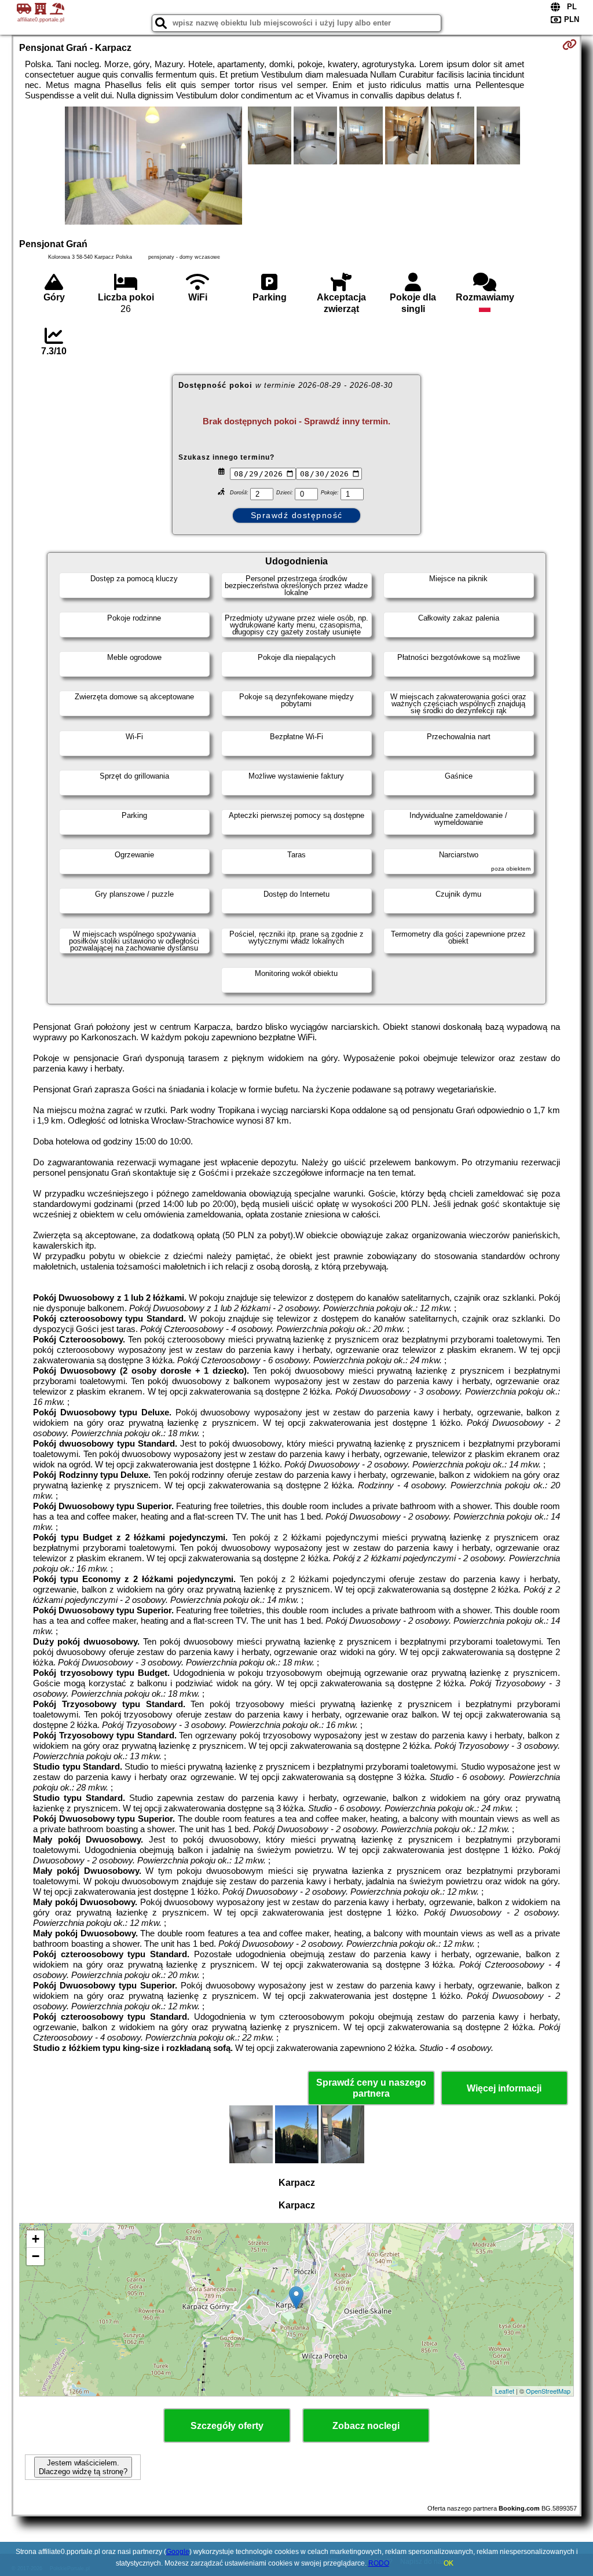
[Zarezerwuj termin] (570, 45)
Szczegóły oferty (227, 2426)
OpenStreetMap (548, 2391)
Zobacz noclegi (366, 2426)
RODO (379, 2563)
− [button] (36, 2256)
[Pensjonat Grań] (153, 167)
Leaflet (505, 2391)
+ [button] (36, 2239)
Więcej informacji (504, 2088)
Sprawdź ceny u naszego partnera (371, 2088)
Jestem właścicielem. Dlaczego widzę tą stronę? (83, 2467)
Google (178, 2552)
